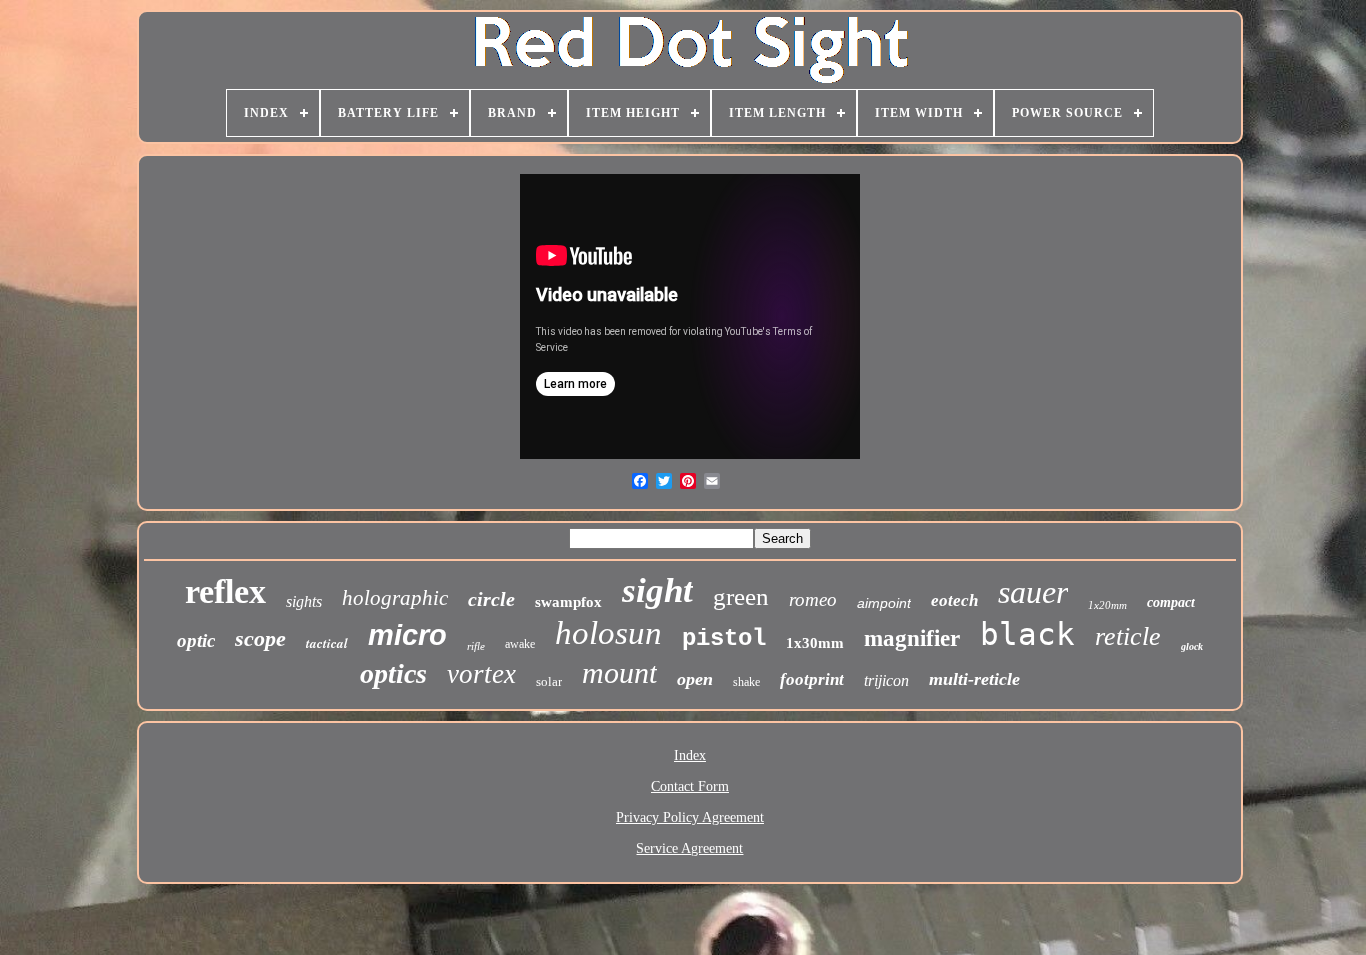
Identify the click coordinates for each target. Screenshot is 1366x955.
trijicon (886, 680)
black (1027, 634)
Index (690, 755)
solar (549, 681)
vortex (481, 674)
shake (746, 682)
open (695, 679)
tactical (327, 643)
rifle (476, 646)
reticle (1128, 636)
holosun (608, 633)
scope (260, 638)
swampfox (568, 602)
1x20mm (1107, 605)
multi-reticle (974, 679)
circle (491, 599)
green (741, 596)
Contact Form (690, 786)
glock (1192, 646)
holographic (395, 598)
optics (393, 673)
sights (304, 601)
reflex (225, 591)
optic (196, 640)
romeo (813, 599)
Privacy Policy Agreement (690, 817)
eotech (954, 600)
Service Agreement (689, 848)
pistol (724, 638)
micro (407, 635)
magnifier (912, 638)
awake (520, 644)
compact (1171, 602)
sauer (1033, 592)
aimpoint (884, 603)
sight (657, 590)
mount (619, 672)
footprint (812, 679)
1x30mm (815, 643)
